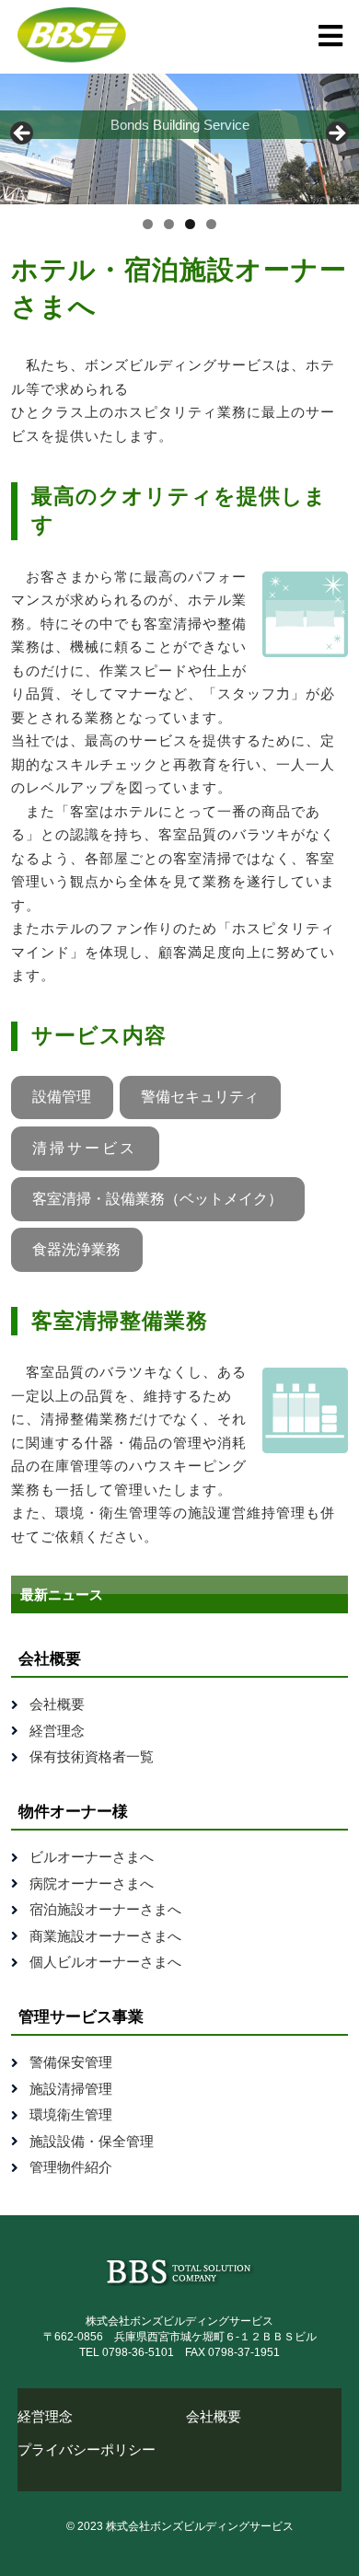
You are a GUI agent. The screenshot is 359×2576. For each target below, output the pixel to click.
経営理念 (57, 1731)
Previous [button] (23, 134)
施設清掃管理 (71, 2089)
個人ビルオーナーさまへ (105, 1962)
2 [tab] (169, 224)
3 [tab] (190, 224)
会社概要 (57, 1704)
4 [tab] (211, 224)
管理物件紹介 (71, 2167)
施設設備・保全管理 (92, 2141)
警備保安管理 (71, 2062)
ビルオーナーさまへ (92, 1857)
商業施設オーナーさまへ (105, 1936)
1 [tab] (148, 224)
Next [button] (336, 134)
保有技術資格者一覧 (92, 1756)
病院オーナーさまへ (92, 1883)
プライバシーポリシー (87, 2449)
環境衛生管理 (71, 2114)
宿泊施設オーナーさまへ (105, 1909)
